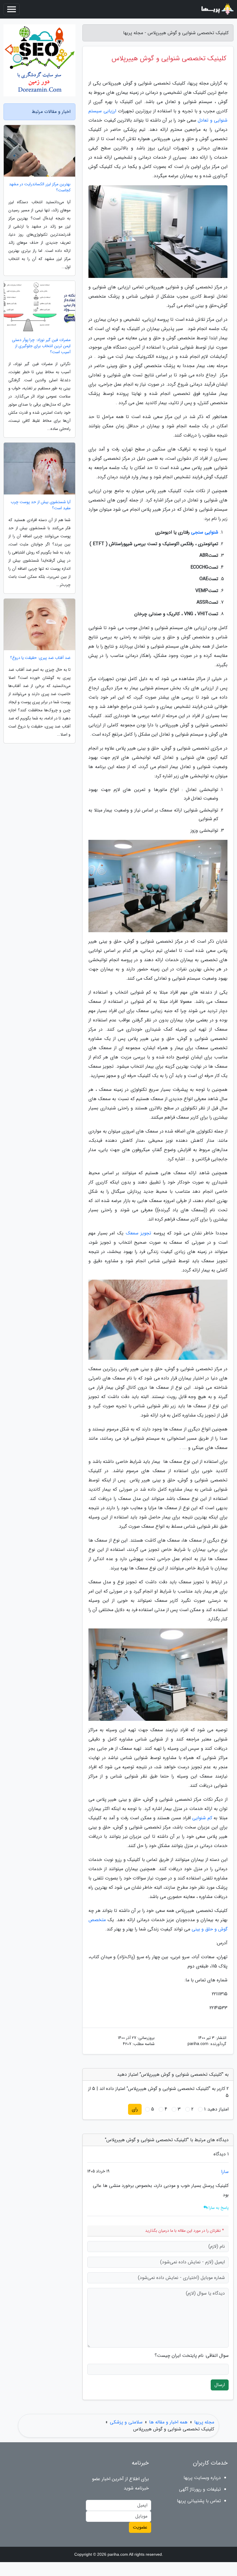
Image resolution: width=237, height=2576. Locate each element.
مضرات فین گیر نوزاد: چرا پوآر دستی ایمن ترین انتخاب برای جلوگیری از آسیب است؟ (41, 346)
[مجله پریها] (217, 9)
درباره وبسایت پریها (202, 2478)
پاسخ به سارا (218, 2208)
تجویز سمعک (139, 1233)
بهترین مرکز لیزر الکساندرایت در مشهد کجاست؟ (40, 187)
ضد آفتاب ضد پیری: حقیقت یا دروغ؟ (40, 658)
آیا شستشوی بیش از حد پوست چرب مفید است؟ (41, 505)
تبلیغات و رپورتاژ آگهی (200, 2489)
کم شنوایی (202, 1818)
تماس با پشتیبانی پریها (199, 2501)
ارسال (220, 2385)
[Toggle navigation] (12, 9)
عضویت (140, 2527)
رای (135, 2109)
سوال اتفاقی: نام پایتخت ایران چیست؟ (192, 2356)
